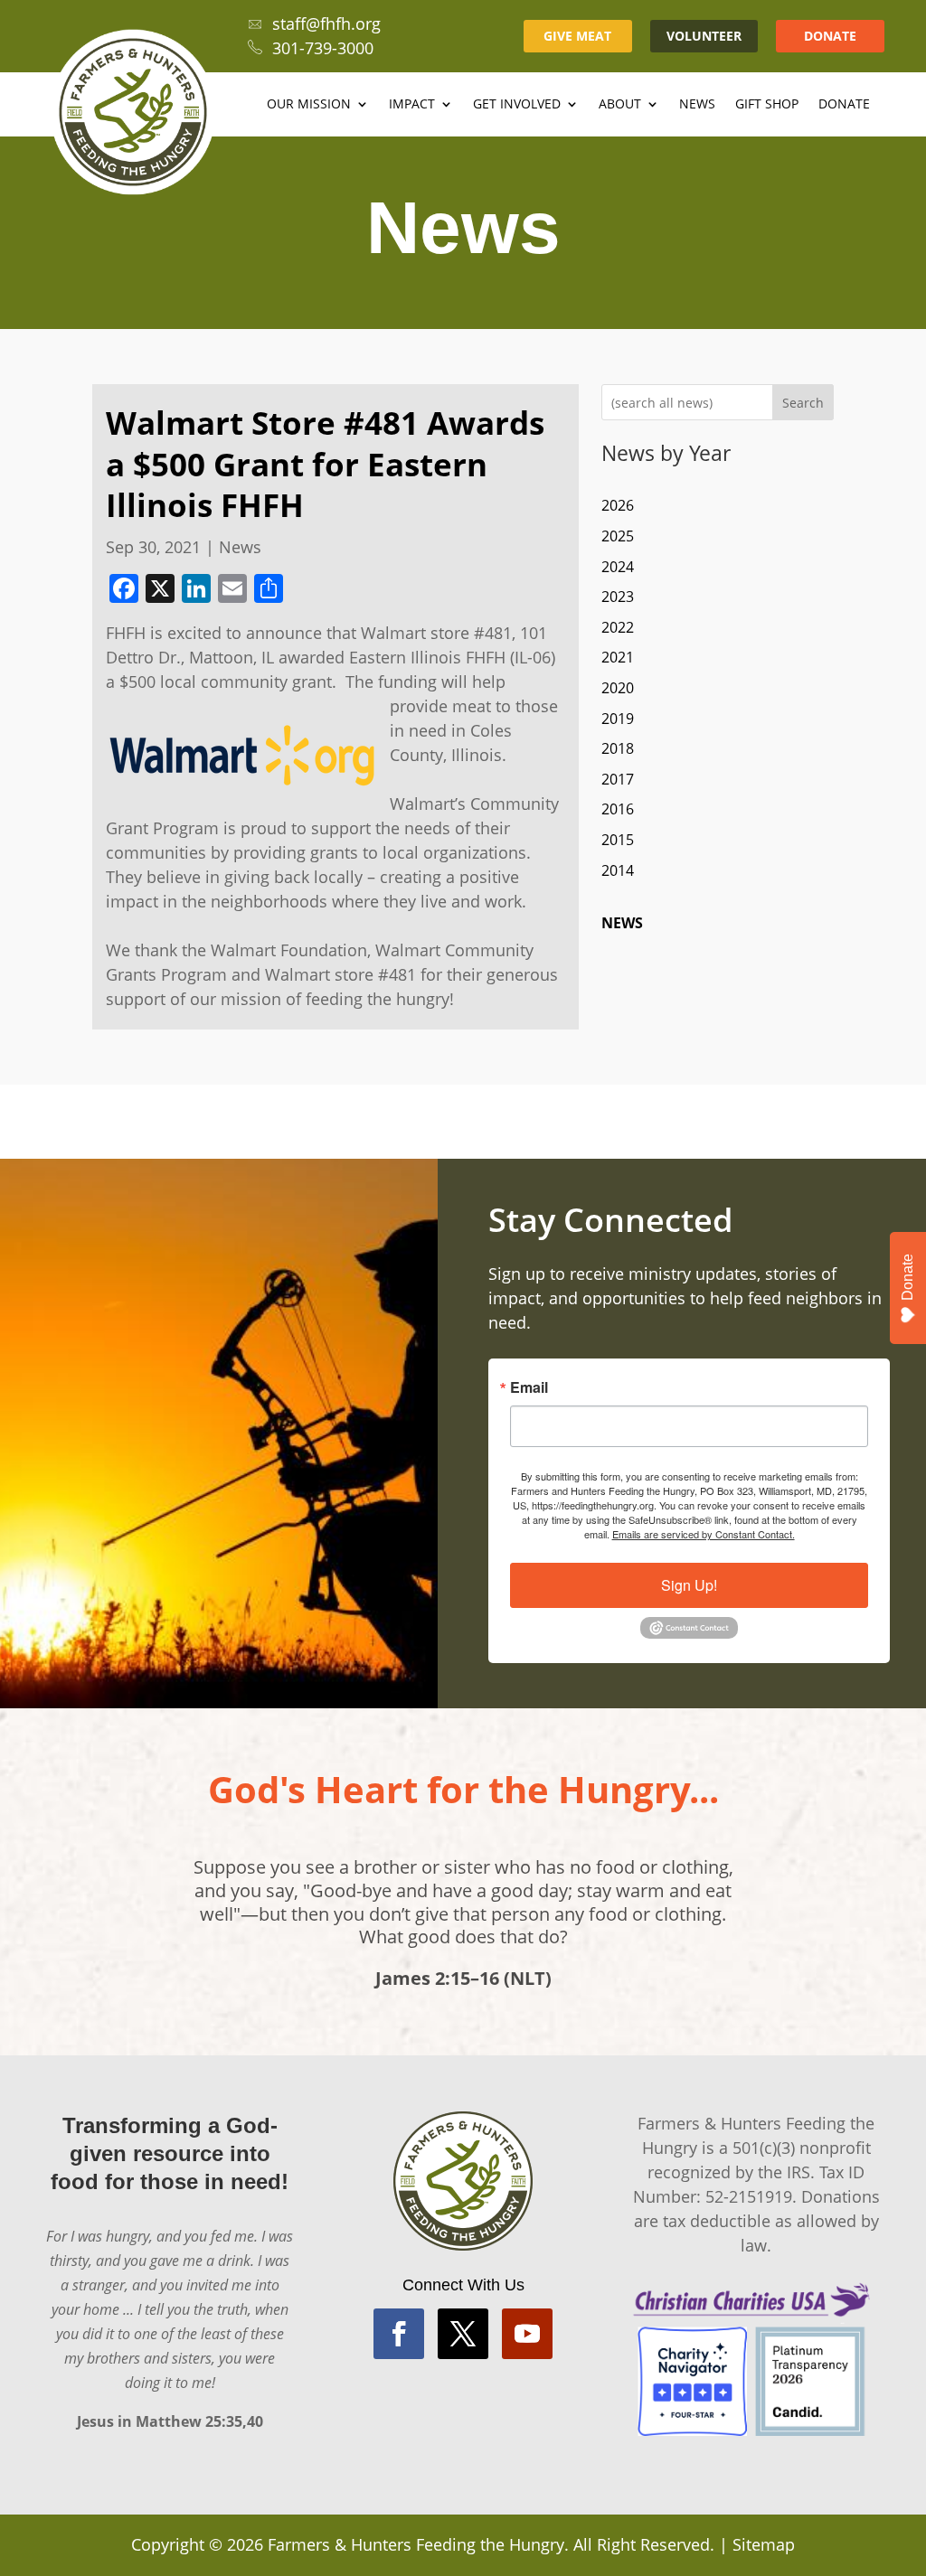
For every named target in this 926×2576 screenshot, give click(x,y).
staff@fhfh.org (326, 24)
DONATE (830, 36)
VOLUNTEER (704, 36)
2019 (618, 719)
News (697, 105)
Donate (844, 105)
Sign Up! (689, 1585)
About (620, 105)
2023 (618, 597)
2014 (618, 870)
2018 (618, 748)
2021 (618, 657)
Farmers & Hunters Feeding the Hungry (416, 2544)
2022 (618, 627)
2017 (618, 779)
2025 (618, 536)
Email (529, 1387)
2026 (618, 505)
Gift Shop (767, 105)
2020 (618, 688)
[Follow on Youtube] (527, 2334)
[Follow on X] (463, 2334)
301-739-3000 (323, 48)
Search (803, 403)
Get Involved (517, 105)
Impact (412, 105)
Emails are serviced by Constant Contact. (704, 1534)
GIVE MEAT (577, 36)
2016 (618, 809)
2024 (618, 567)
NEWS (622, 923)
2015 (618, 840)
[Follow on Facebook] (399, 2334)
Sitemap (764, 2544)
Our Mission (309, 105)
